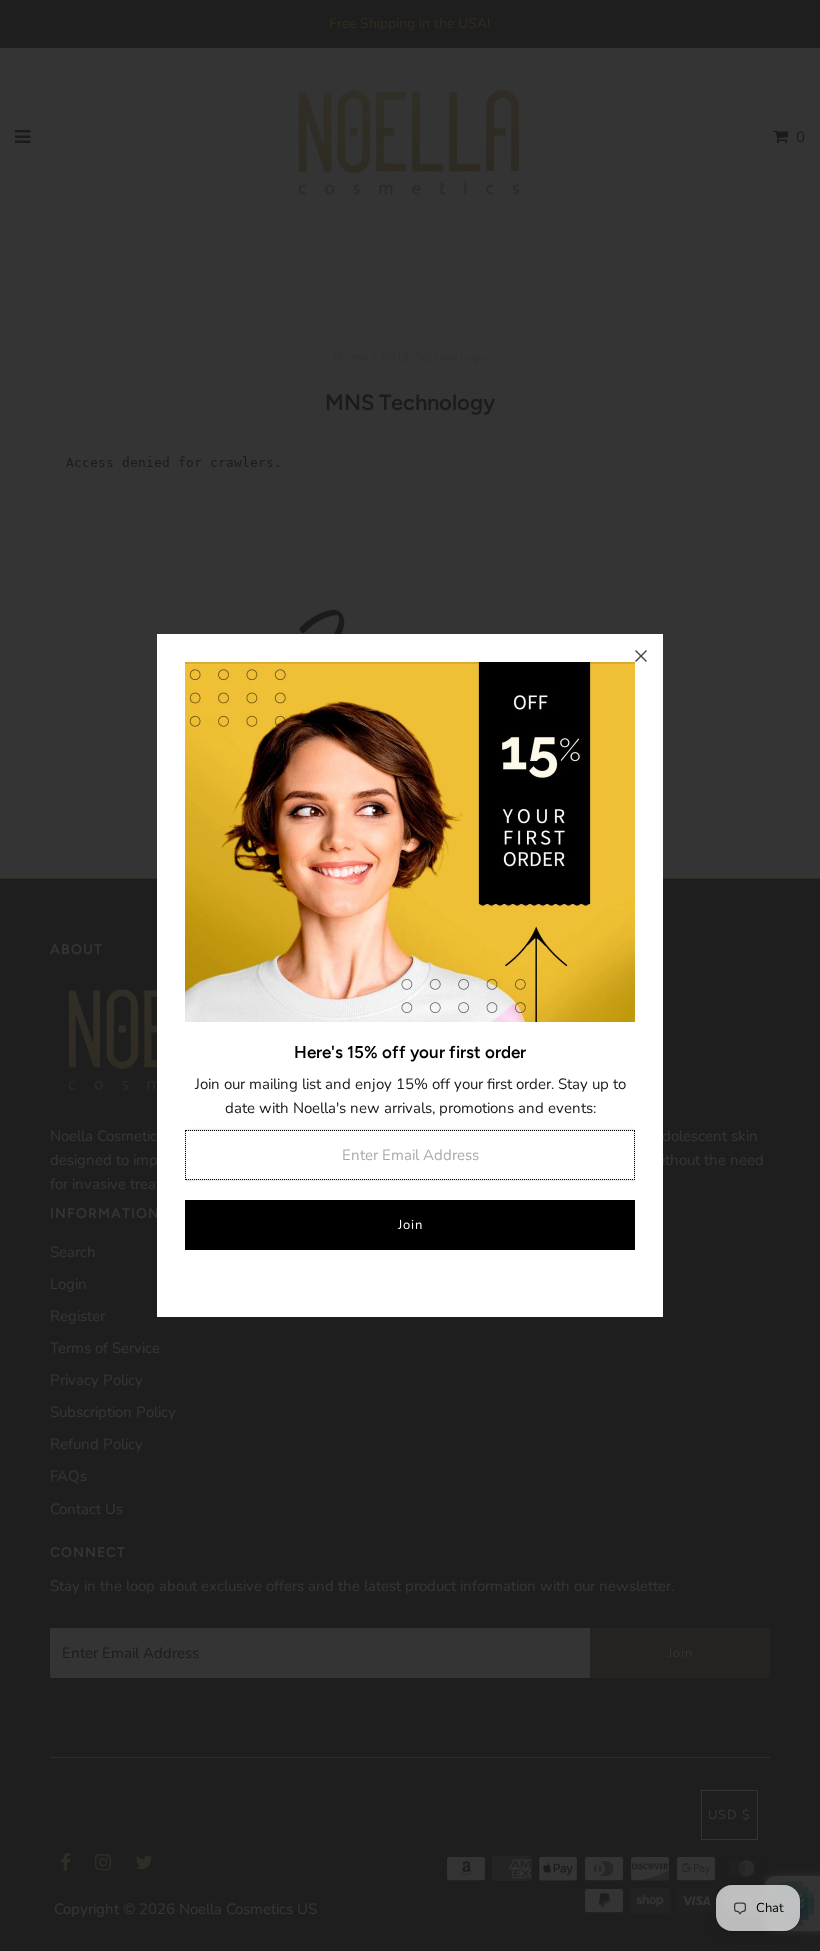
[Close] (641, 656)
